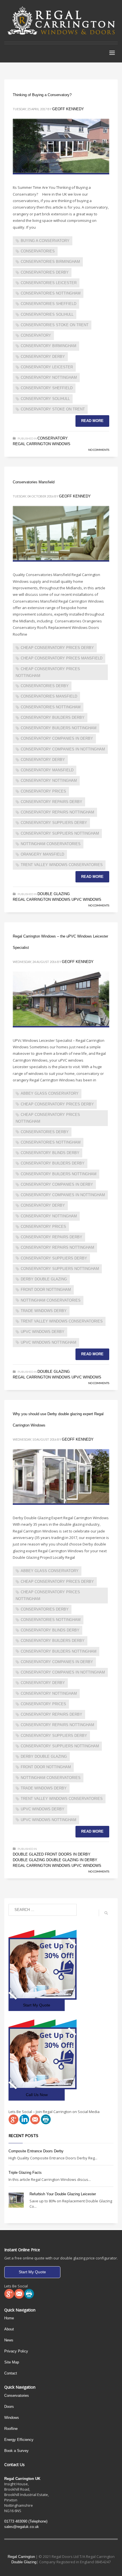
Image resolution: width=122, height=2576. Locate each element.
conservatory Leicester (47, 367)
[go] (106, 1913)
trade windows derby (44, 1311)
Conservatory (53, 438)
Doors (9, 2407)
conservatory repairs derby (51, 802)
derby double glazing (44, 1279)
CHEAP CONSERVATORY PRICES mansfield (62, 658)
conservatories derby (45, 272)
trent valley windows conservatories (62, 865)
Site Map (12, 2362)
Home (9, 2318)
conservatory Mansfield (47, 770)
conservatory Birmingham (49, 346)
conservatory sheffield (47, 388)
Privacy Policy (16, 2351)
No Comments (99, 450)
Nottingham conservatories (51, 844)
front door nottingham (46, 1290)
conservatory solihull (45, 399)
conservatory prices (43, 791)
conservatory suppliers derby (54, 823)
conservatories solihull (47, 314)
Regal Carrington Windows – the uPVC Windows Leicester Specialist (60, 942)
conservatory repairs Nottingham (57, 812)
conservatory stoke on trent (53, 409)
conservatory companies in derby (57, 738)
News (9, 2340)
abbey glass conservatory (50, 1093)
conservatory (36, 335)
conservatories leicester (49, 283)
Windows (12, 2418)
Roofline (11, 2429)
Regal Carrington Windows (42, 444)
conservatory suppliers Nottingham (60, 833)
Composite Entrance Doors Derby (36, 2151)
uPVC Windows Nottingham (49, 1342)
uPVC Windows (86, 900)
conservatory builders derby (53, 717)
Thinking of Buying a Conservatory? (42, 95)
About (9, 2329)
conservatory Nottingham (49, 377)
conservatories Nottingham (51, 293)
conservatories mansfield (49, 696)
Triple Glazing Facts (25, 2173)
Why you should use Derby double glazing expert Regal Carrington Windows (58, 1420)
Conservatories (17, 2396)
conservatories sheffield (49, 304)
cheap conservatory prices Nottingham (48, 672)
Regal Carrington (21, 2557)
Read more (92, 421)
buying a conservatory (45, 241)
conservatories (38, 251)
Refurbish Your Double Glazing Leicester (63, 2194)
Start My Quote (37, 2005)
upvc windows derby (43, 1332)
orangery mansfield (42, 854)
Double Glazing (54, 894)
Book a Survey (16, 2451)
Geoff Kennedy (68, 109)
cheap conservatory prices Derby (57, 648)
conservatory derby (43, 357)
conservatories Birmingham (50, 262)
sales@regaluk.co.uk (22, 2527)
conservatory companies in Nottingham (63, 749)
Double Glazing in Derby (72, 1860)
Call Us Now (37, 2095)
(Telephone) (26, 2521)
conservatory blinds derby (50, 1153)
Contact (11, 2373)
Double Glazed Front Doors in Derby (52, 1854)
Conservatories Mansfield (34, 482)
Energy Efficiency (19, 2440)
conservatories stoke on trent (55, 325)
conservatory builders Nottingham (59, 728)
